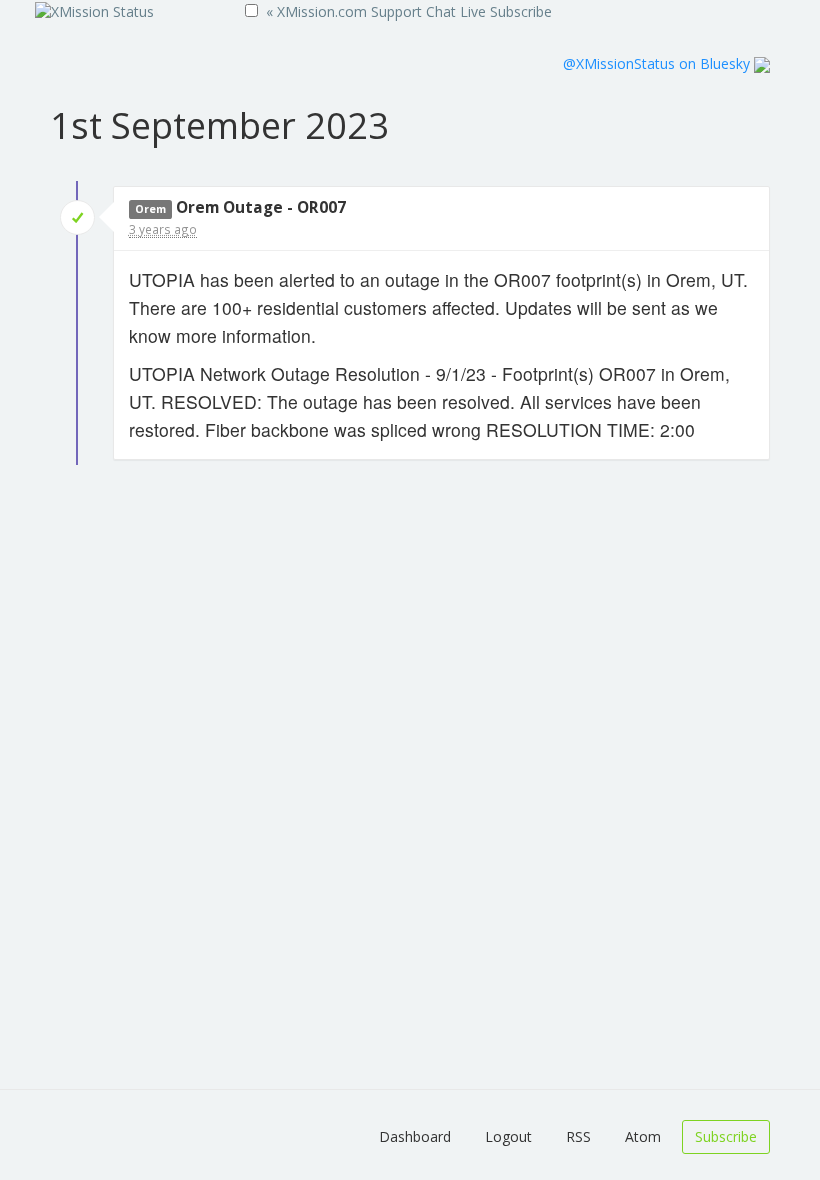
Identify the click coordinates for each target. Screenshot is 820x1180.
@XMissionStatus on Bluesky (658, 63)
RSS (578, 1136)
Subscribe (521, 11)
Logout (508, 1136)
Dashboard (415, 1136)
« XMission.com (316, 11)
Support (396, 11)
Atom (643, 1136)
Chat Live (456, 11)
